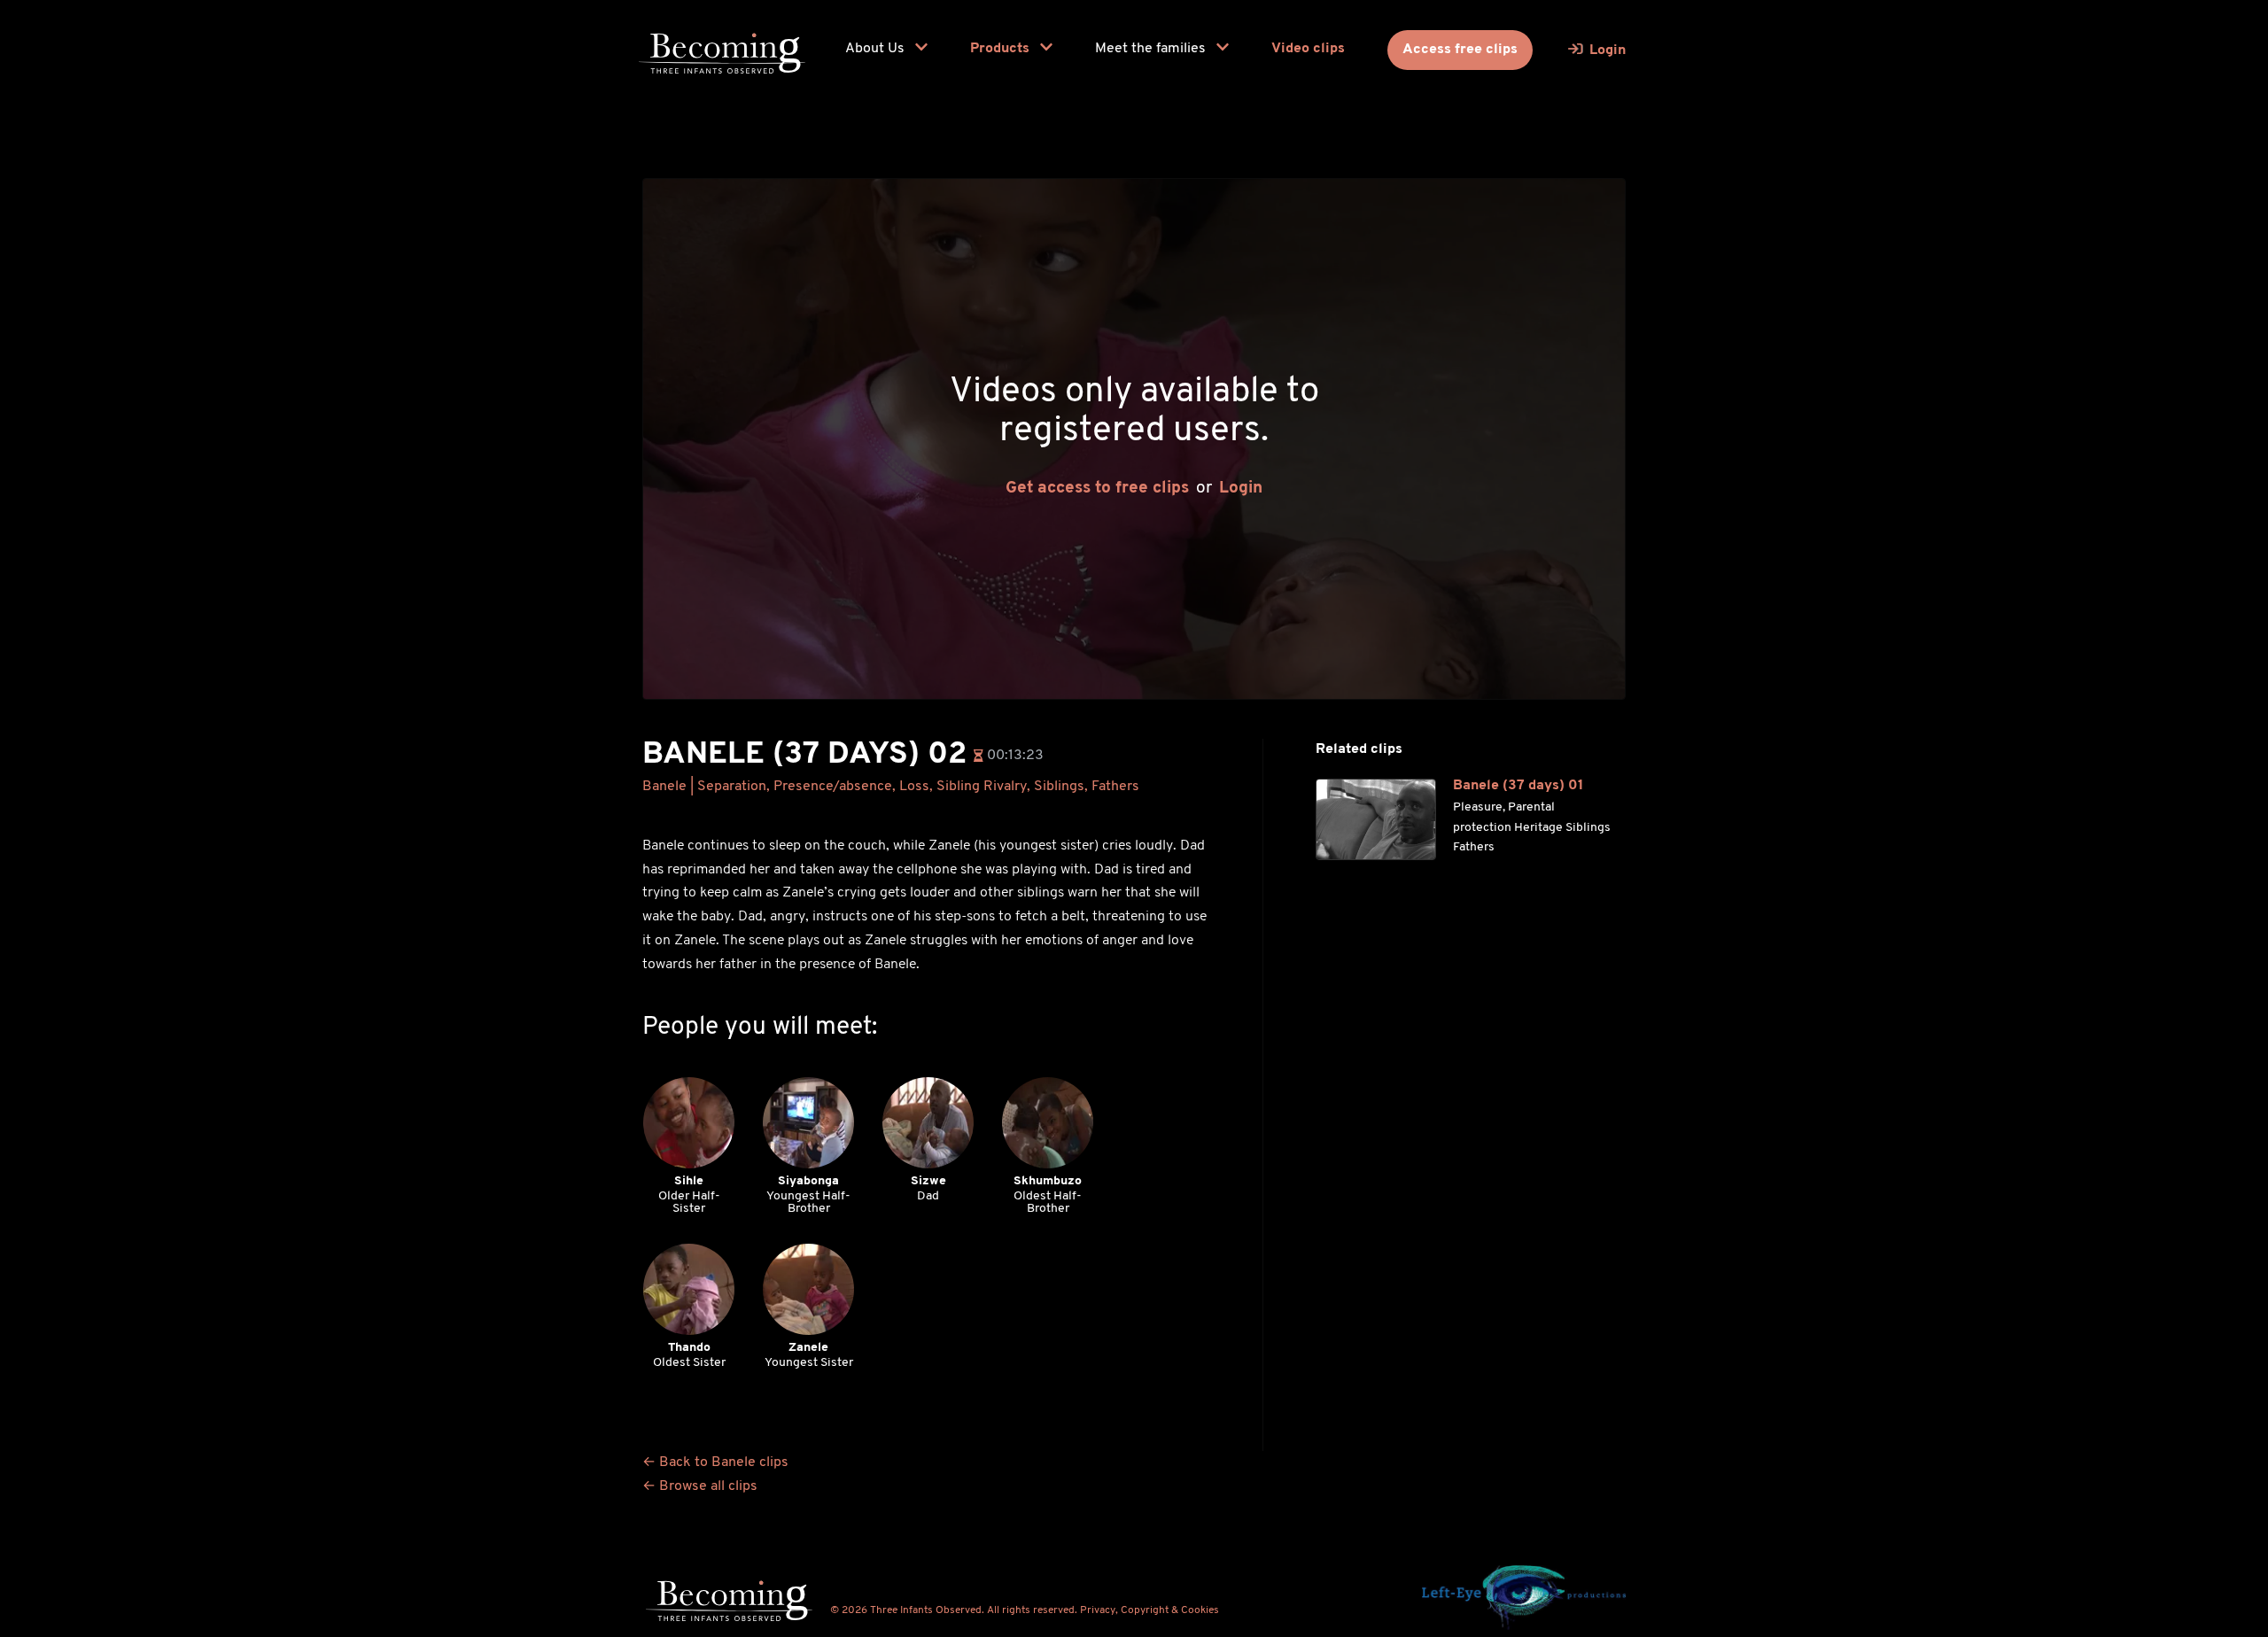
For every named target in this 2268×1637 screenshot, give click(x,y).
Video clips (1308, 49)
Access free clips (1460, 50)
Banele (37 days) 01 (1518, 786)
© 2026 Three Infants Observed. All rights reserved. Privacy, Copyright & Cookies (1025, 1610)
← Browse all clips (700, 1486)
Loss (914, 787)
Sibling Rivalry (982, 787)
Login (1241, 489)
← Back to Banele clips (715, 1462)
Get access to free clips (1097, 489)
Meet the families (1152, 49)
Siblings (1059, 787)
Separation (732, 787)
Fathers (1115, 787)
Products (1002, 49)
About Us (877, 49)
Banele (664, 787)
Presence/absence (833, 787)
